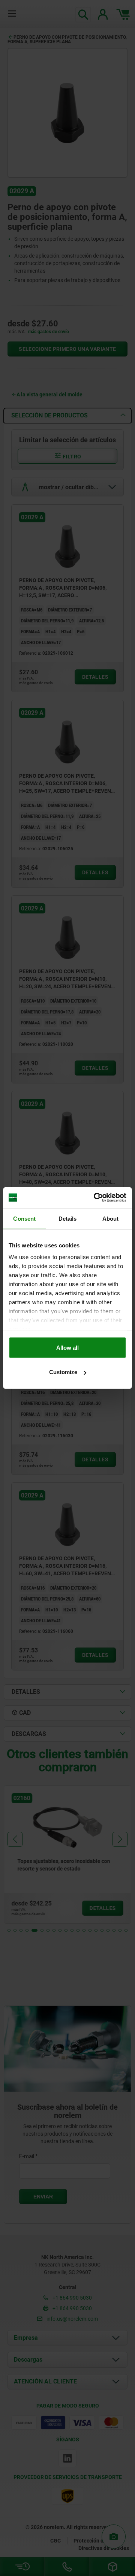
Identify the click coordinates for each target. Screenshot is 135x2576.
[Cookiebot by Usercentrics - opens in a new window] (95, 1198)
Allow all (67, 1347)
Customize (63, 1372)
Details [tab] (68, 1218)
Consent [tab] (24, 1218)
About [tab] (111, 1218)
